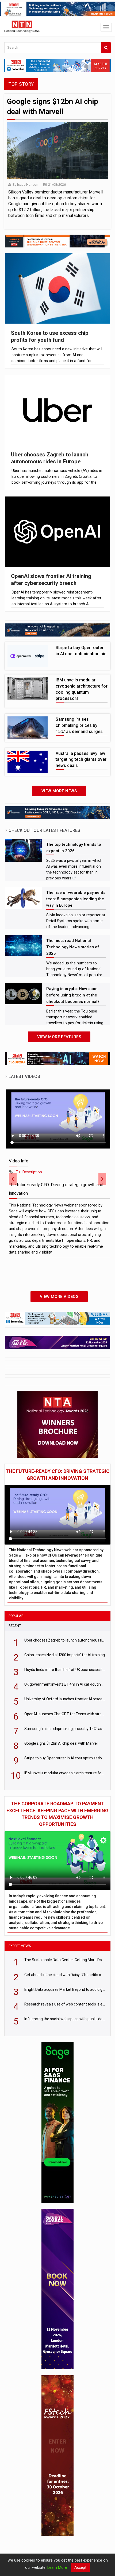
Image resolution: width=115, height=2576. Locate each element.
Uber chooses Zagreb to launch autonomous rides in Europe (50, 458)
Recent (15, 1626)
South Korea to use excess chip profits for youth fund (50, 337)
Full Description (29, 1172)
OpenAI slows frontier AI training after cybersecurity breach (51, 580)
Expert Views (20, 1946)
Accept (80, 2567)
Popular (16, 1616)
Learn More (57, 2567)
